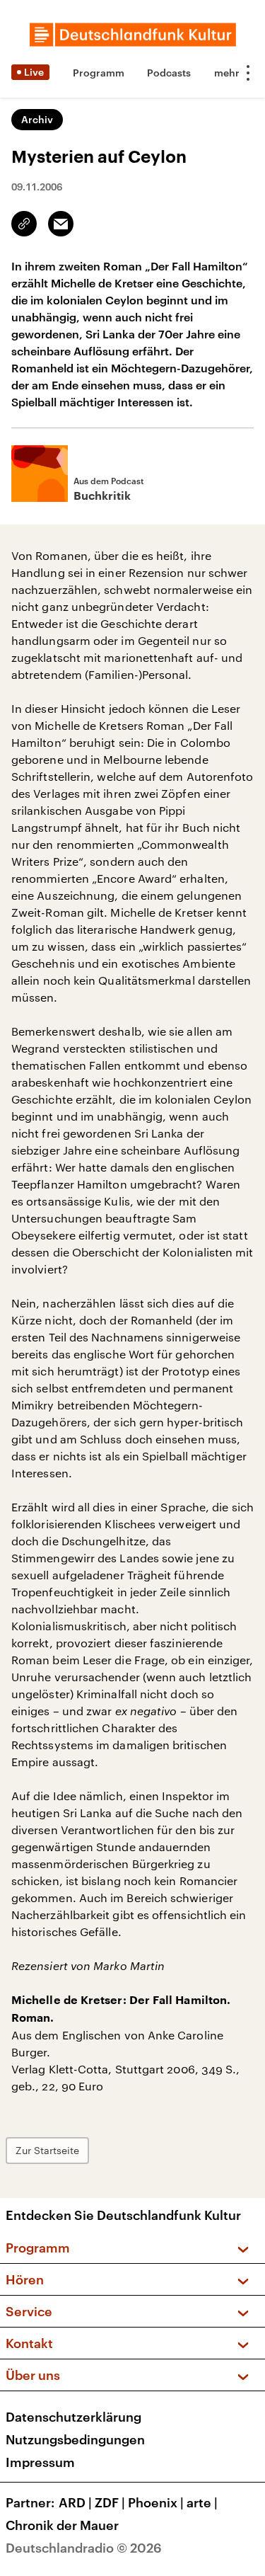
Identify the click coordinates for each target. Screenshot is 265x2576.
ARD (75, 2502)
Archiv (37, 119)
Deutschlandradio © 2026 (84, 2548)
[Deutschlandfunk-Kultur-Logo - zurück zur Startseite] (133, 35)
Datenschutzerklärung (73, 2417)
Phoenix (156, 2502)
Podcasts (169, 73)
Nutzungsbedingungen (75, 2439)
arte (202, 2502)
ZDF (110, 2502)
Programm (99, 73)
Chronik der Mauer (62, 2525)
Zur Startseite (47, 2150)
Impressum (40, 2462)
